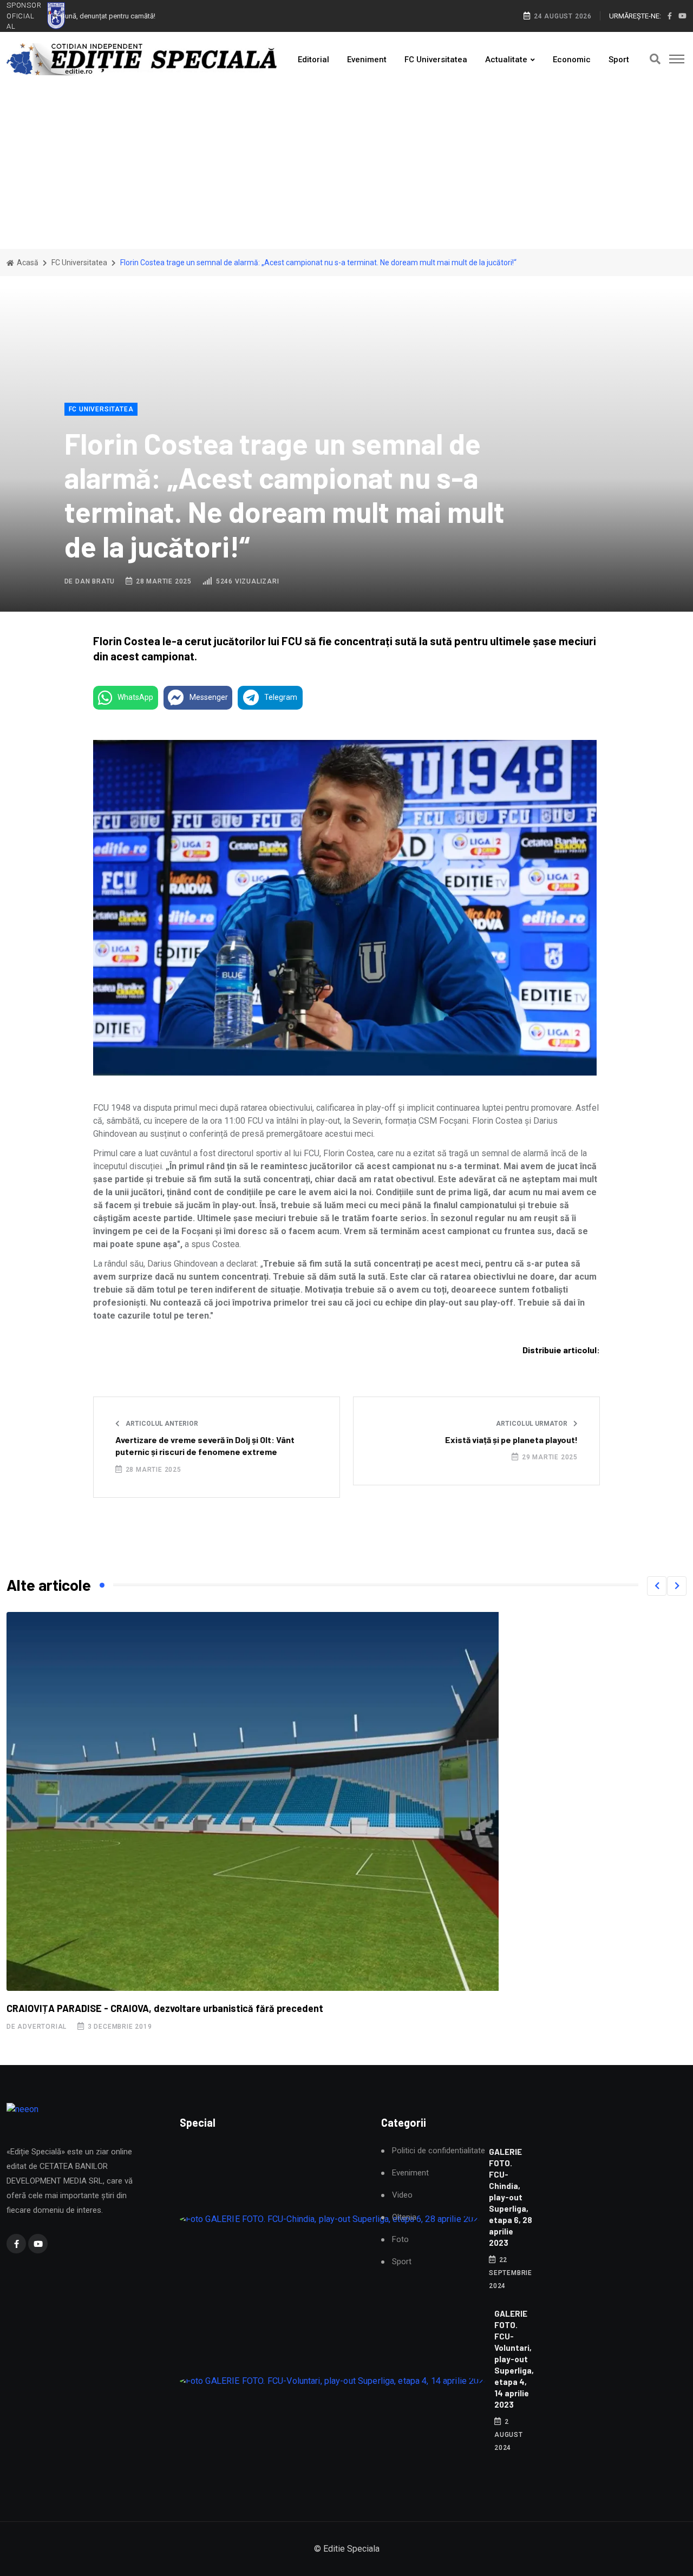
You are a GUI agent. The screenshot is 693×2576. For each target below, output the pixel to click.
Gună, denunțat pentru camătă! (108, 16)
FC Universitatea (436, 60)
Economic (572, 60)
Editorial (313, 60)
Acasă (27, 263)
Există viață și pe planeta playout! (511, 1440)
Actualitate (506, 60)
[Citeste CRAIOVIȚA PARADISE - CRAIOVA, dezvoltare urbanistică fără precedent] (250, 1801)
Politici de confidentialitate (439, 2151)
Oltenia (404, 2217)
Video (402, 2195)
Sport (619, 60)
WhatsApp (135, 697)
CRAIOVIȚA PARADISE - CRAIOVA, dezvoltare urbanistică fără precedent (165, 2008)
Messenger (209, 697)
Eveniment (367, 60)
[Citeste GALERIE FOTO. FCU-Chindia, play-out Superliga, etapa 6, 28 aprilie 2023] (330, 2220)
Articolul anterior (161, 1424)
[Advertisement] (346, 168)
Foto (400, 2240)
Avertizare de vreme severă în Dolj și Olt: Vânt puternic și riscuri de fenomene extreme (205, 1446)
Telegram (281, 697)
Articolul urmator (532, 1424)
